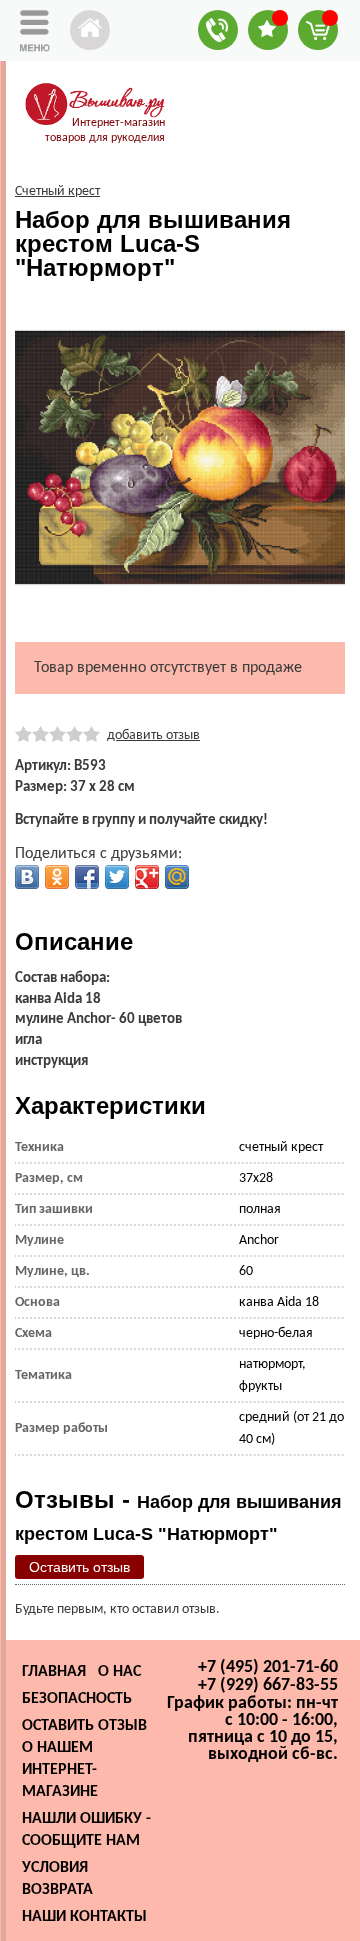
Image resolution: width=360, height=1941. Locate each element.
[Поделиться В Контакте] (27, 877)
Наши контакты (84, 1917)
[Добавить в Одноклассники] (57, 877)
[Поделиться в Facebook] (87, 877)
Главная (54, 1672)
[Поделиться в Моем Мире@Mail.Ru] (177, 877)
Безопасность (77, 1699)
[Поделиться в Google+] (147, 877)
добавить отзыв (153, 735)
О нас (119, 1672)
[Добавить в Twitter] (117, 877)
